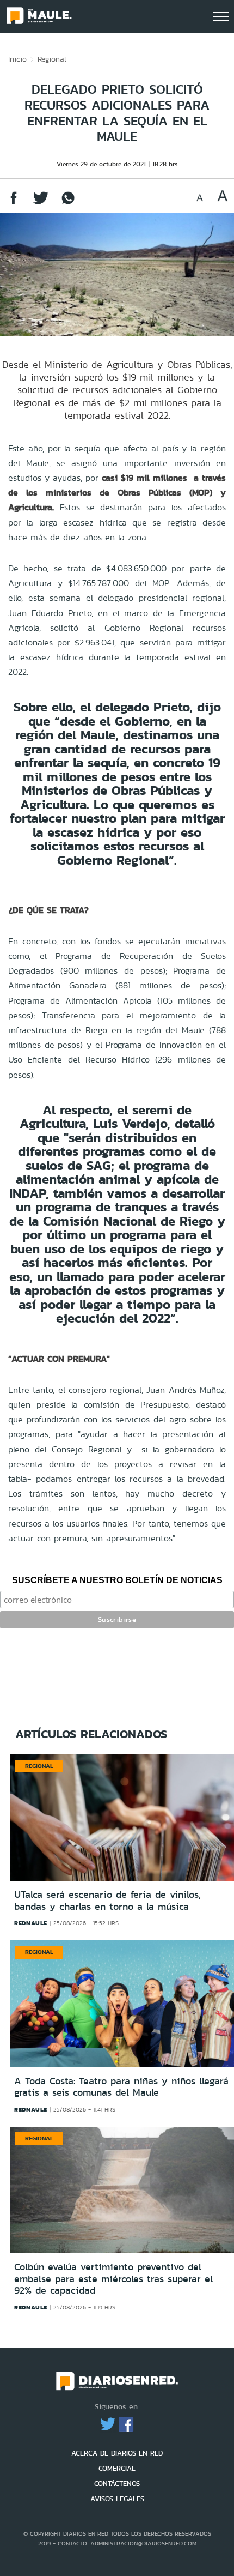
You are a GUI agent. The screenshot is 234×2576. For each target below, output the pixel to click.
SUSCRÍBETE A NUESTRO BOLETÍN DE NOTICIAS (117, 1580)
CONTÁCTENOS (117, 2484)
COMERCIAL (117, 2468)
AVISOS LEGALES (117, 2499)
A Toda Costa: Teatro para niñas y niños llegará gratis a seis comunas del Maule (121, 2087)
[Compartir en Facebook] (14, 203)
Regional (52, 59)
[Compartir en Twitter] (41, 203)
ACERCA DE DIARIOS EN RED (117, 2453)
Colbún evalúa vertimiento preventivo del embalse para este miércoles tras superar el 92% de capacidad (113, 2279)
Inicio (17, 59)
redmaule (31, 1923)
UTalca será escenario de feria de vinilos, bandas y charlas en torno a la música (107, 1901)
